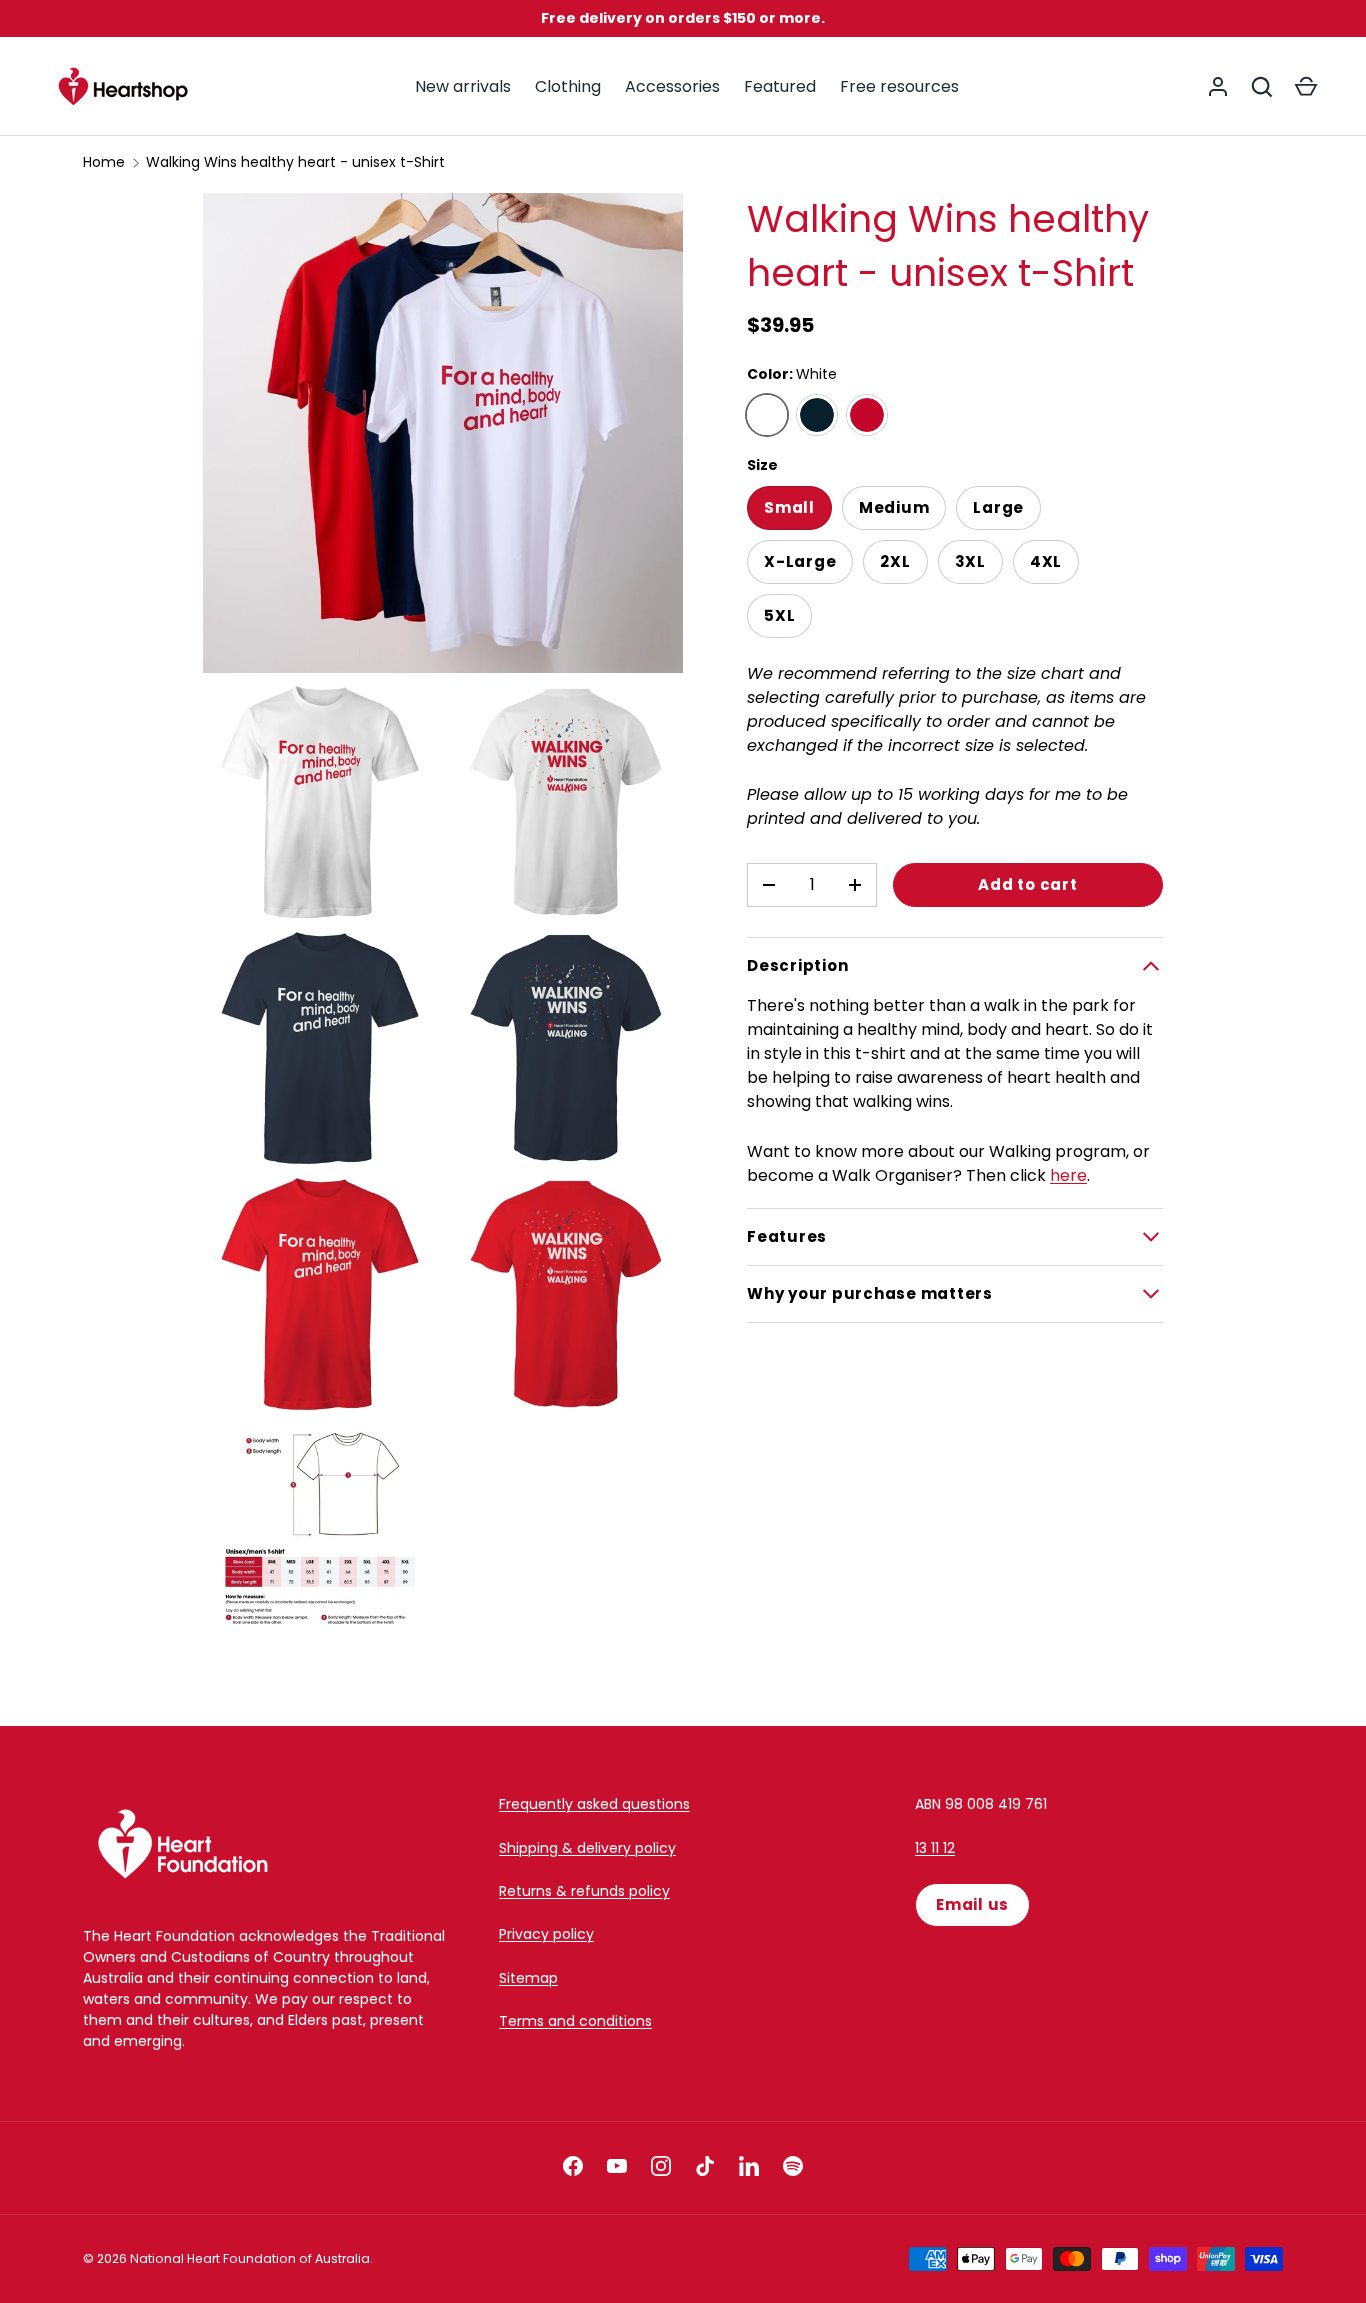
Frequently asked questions (594, 1804)
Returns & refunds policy (584, 1891)
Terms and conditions (575, 2021)
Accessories (672, 86)
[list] (449, 931)
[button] (1306, 87)
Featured (780, 86)
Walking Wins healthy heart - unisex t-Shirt (295, 162)
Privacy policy (546, 1934)
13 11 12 (935, 1848)
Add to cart (1027, 884)
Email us (972, 1904)
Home (104, 162)
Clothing (568, 86)
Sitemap (528, 1978)
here (1068, 1175)
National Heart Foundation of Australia (250, 2258)
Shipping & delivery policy (587, 1848)
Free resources (899, 86)
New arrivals (463, 86)
